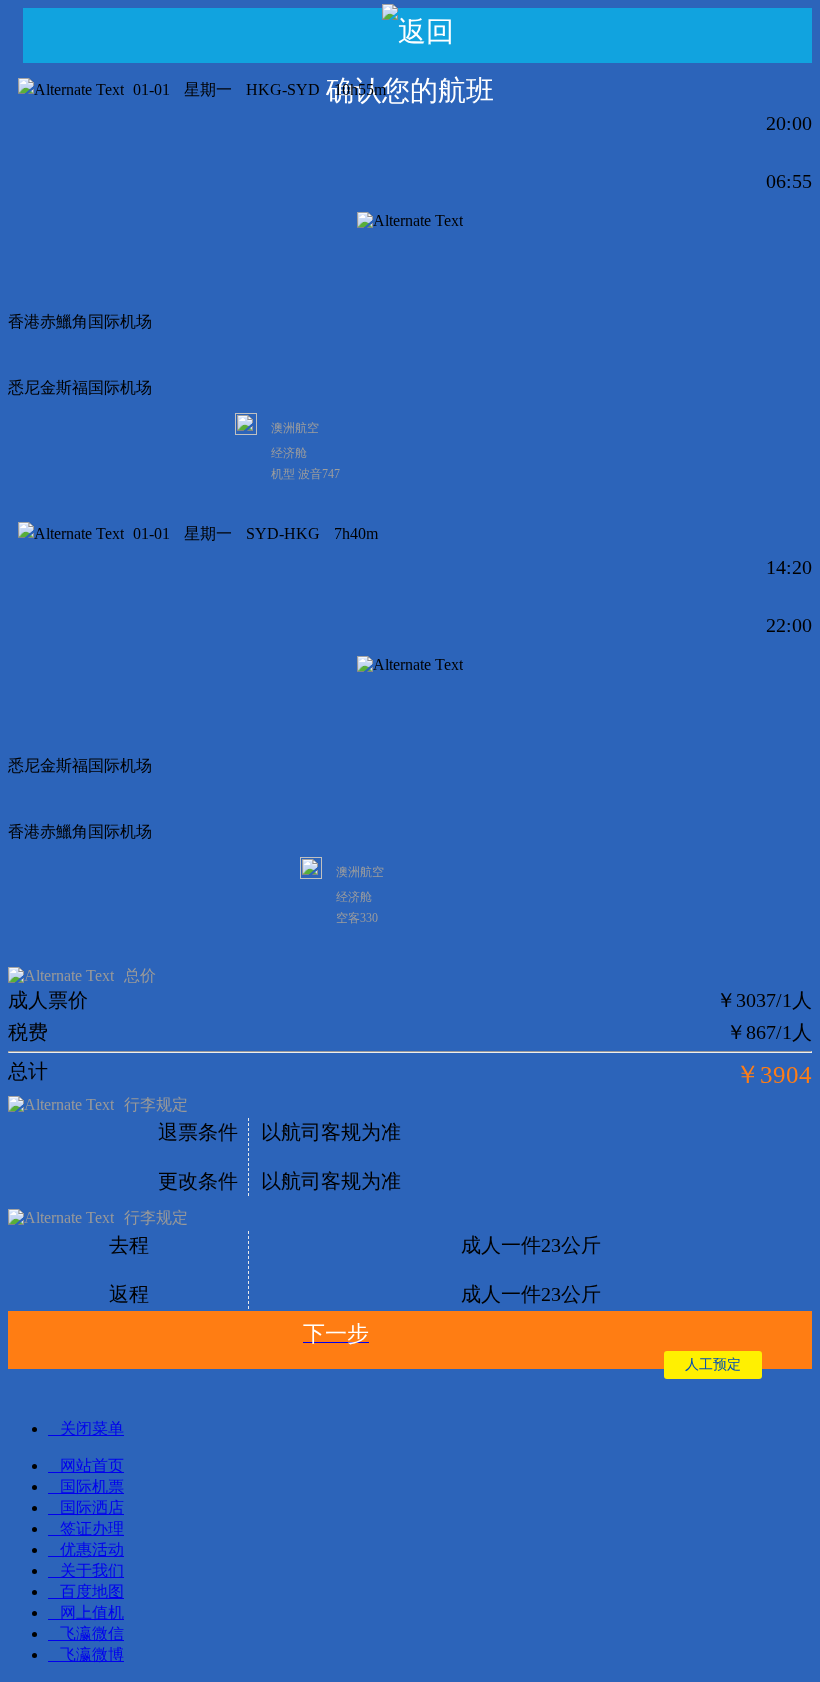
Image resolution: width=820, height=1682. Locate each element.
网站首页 (92, 1465)
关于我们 (92, 1570)
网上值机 (92, 1612)
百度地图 (92, 1591)
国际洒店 (92, 1507)
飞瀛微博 (92, 1654)
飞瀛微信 (92, 1633)
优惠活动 (92, 1549)
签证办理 (92, 1528)
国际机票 (92, 1486)
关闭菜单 (92, 1428)
